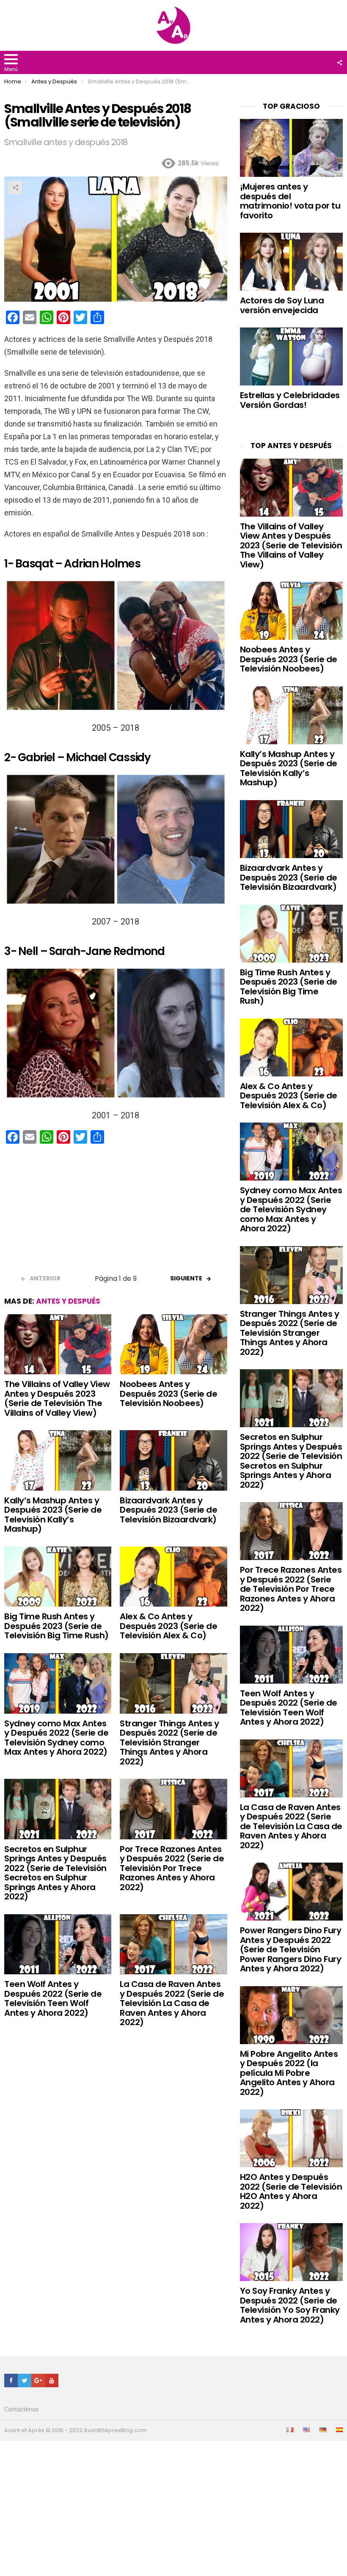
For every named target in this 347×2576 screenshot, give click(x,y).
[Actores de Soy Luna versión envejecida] (291, 262)
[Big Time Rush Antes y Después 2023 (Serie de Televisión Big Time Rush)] (58, 1577)
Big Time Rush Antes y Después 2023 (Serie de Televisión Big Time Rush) (56, 1626)
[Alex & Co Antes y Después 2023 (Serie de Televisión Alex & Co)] (173, 1577)
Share (15, 187)
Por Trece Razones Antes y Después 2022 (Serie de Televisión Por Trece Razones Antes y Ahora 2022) (172, 1868)
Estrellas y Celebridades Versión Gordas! (290, 400)
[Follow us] (339, 63)
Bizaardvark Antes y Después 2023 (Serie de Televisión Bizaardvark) (168, 1510)
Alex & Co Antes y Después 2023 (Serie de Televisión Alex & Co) (168, 1626)
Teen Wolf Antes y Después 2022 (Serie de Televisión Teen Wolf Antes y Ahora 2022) (53, 1998)
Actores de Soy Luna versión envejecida (282, 305)
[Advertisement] (116, 1212)
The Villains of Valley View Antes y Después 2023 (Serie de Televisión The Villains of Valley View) (57, 1398)
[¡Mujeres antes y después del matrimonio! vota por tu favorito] (291, 148)
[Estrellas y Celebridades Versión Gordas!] (291, 356)
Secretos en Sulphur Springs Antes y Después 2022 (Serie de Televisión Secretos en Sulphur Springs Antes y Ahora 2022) (55, 1873)
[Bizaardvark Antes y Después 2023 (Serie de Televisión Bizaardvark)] (173, 1460)
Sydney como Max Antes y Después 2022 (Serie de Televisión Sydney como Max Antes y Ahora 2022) (56, 1738)
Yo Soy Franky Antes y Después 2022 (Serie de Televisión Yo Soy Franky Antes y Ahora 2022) (290, 2305)
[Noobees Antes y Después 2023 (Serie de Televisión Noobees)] (173, 1344)
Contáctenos (21, 2409)
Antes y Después (68, 1301)
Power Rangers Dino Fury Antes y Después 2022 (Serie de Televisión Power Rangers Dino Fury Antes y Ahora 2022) (291, 1949)
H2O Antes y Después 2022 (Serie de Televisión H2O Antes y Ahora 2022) (291, 2191)
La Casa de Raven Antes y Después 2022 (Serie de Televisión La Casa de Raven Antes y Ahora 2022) (172, 2003)
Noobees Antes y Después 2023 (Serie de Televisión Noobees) (168, 1394)
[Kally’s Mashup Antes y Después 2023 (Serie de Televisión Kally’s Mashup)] (58, 1460)
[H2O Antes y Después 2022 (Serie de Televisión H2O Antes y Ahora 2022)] (291, 2138)
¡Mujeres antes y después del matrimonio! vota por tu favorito (290, 201)
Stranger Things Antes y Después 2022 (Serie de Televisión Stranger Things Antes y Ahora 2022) (169, 1742)
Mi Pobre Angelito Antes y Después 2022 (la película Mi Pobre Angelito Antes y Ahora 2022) (289, 2073)
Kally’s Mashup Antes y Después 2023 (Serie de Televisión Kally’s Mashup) (53, 1515)
